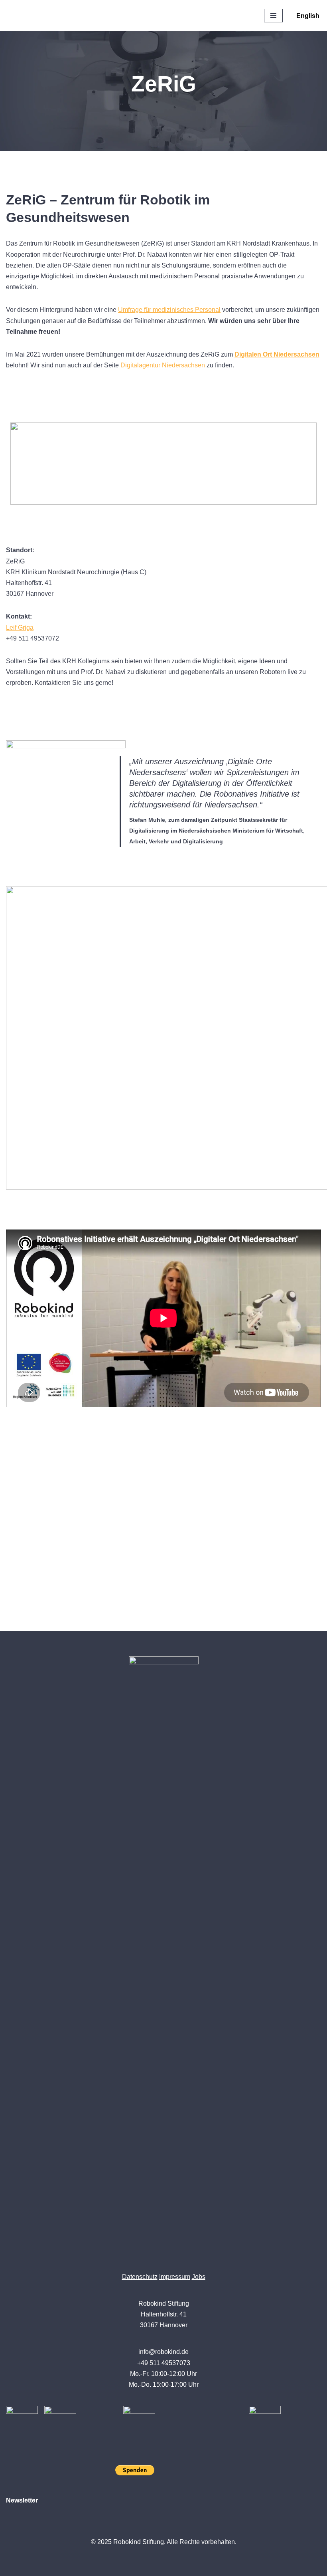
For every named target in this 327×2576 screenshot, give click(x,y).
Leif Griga (20, 628)
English (308, 16)
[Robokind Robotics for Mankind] (48, 16)
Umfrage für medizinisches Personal (169, 310)
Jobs (199, 2277)
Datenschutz (140, 2277)
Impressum (175, 2277)
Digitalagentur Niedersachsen (163, 365)
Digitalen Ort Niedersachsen (277, 354)
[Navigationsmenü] (273, 16)
